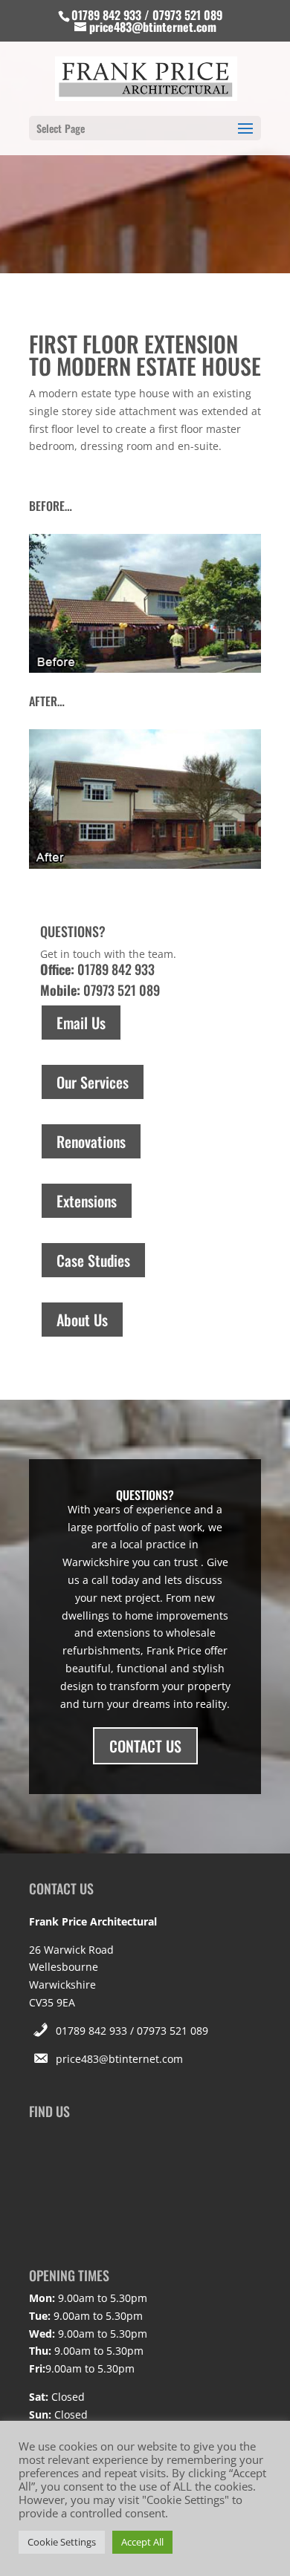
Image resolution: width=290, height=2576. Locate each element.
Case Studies (93, 1260)
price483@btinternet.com (119, 2059)
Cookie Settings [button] (62, 2542)
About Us (82, 1320)
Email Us (81, 1023)
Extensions (87, 1201)
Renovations (91, 1141)
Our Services (93, 1082)
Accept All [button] (142, 2542)
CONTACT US (145, 1746)
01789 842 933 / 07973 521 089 (132, 2031)
